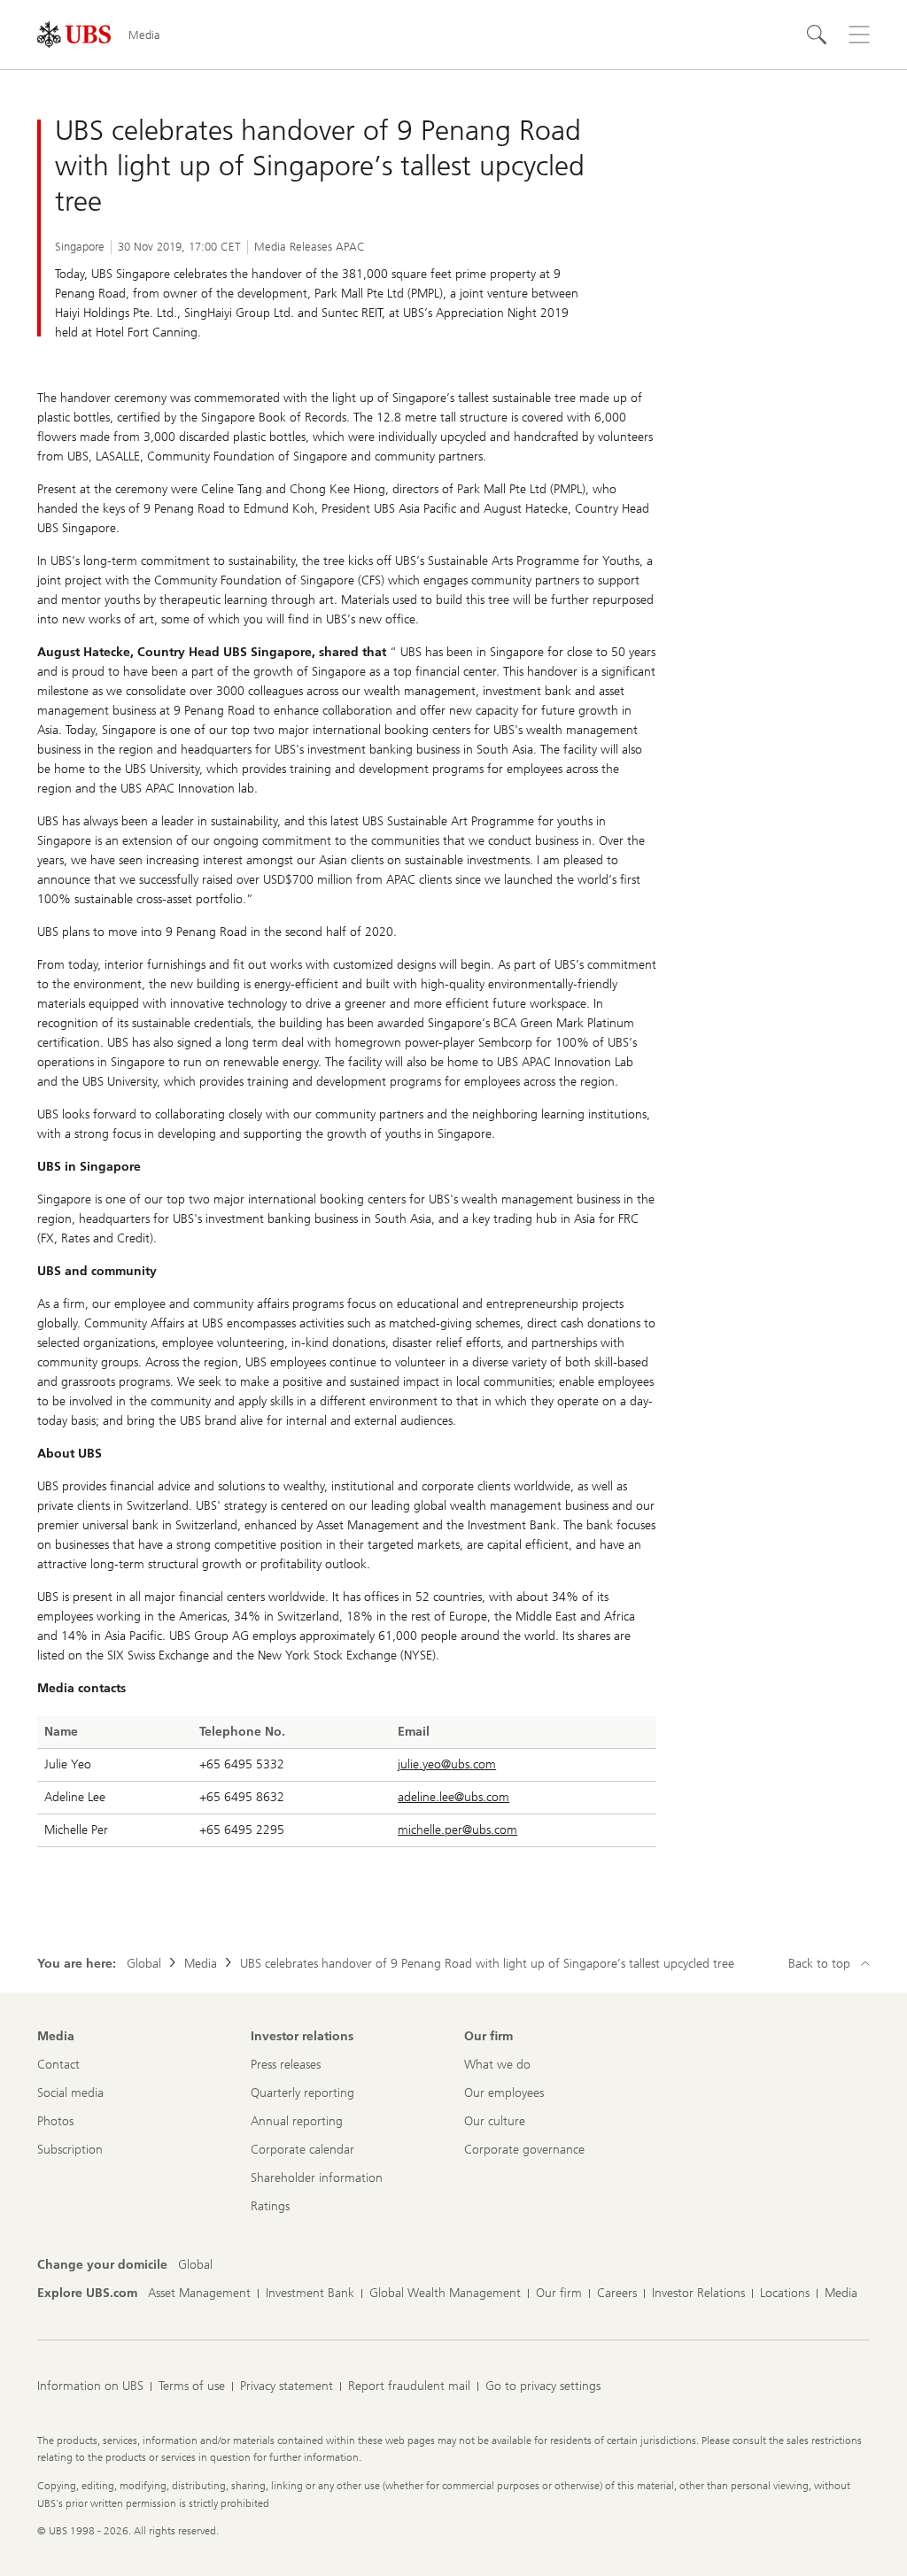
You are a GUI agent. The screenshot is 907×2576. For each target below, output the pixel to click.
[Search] (817, 35)
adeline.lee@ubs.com (453, 1797)
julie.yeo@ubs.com (447, 1764)
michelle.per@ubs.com (457, 1830)
